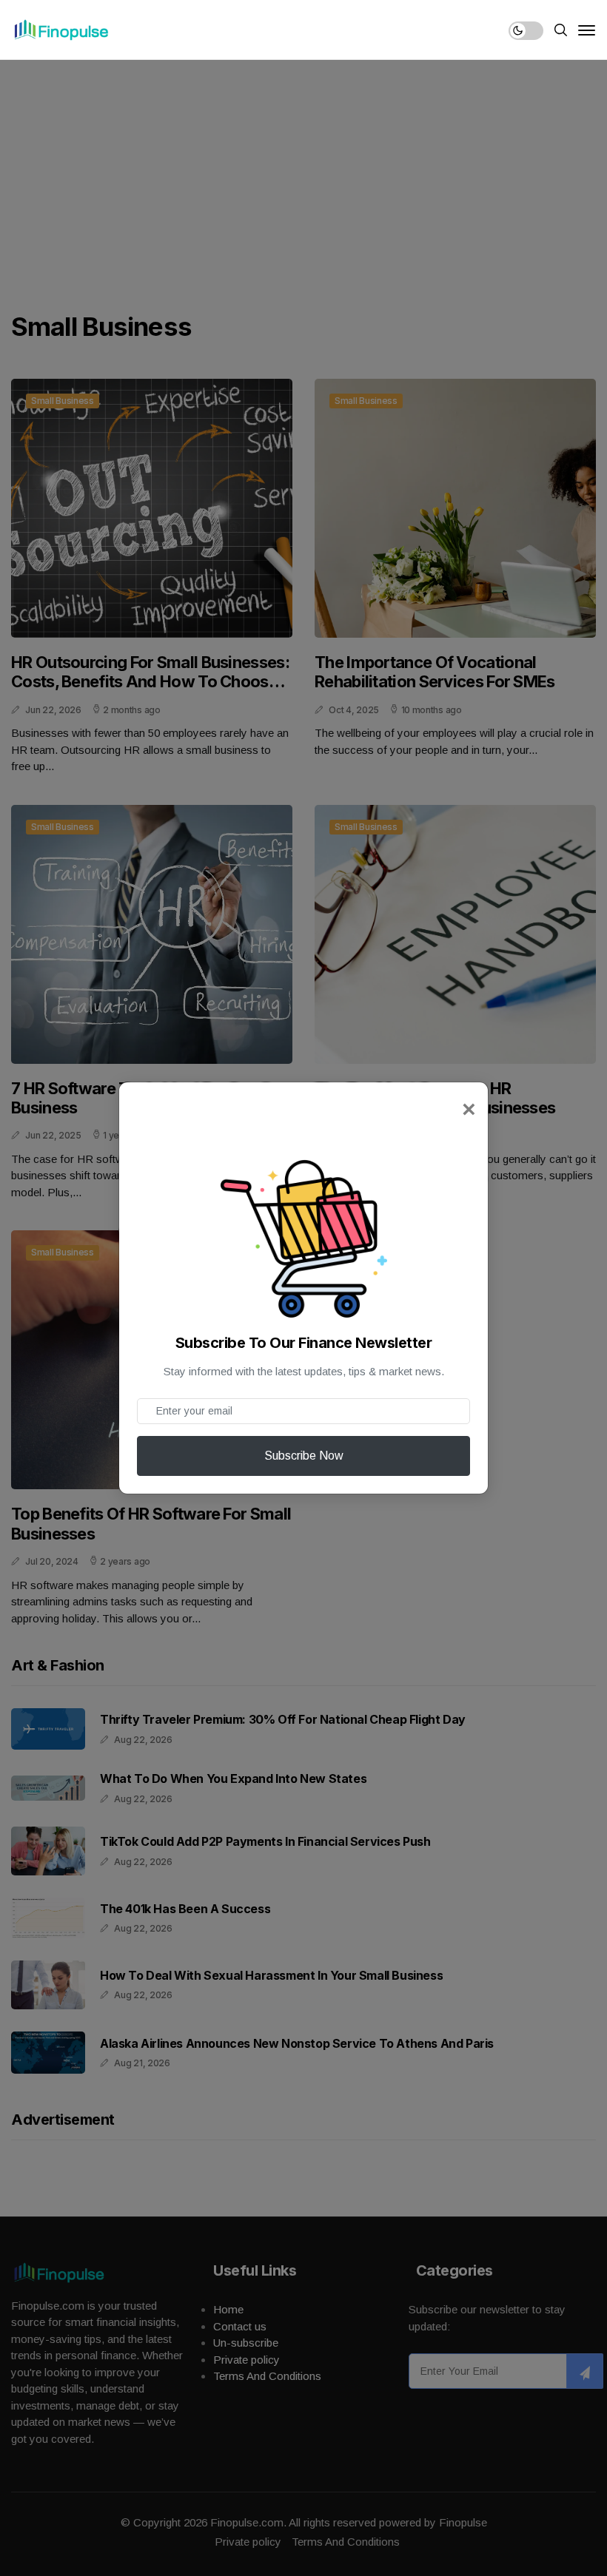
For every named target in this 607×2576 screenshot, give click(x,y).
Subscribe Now (304, 1456)
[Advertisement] (303, 170)
